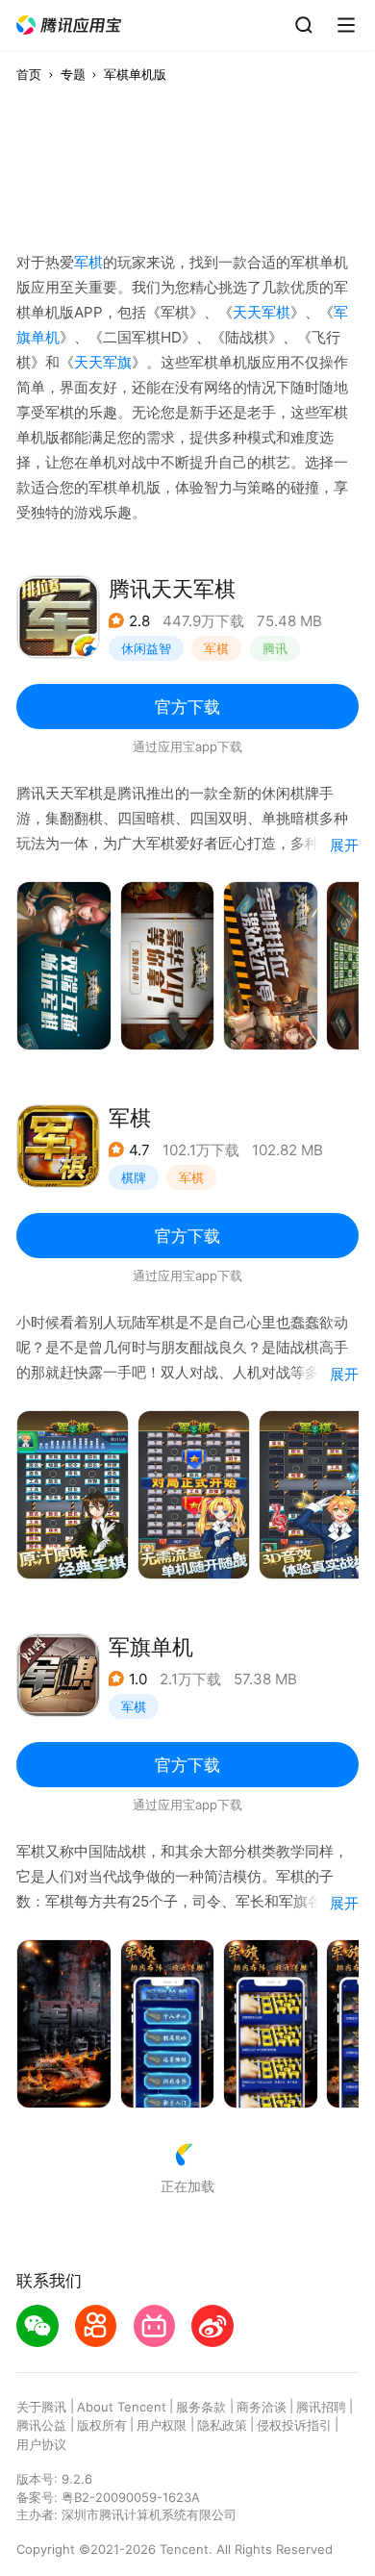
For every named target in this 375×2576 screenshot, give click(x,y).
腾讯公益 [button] (41, 2425)
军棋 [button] (216, 648)
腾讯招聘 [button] (321, 2407)
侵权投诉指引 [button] (294, 2425)
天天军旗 (103, 362)
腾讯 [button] (275, 648)
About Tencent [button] (122, 2407)
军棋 (88, 262)
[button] (69, 25)
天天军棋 (262, 312)
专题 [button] (73, 74)
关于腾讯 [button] (41, 2407)
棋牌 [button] (134, 1177)
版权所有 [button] (102, 2425)
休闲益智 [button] (146, 648)
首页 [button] (29, 74)
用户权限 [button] (162, 2425)
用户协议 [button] (41, 2444)
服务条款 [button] (201, 2407)
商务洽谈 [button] (262, 2407)
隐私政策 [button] (222, 2425)
